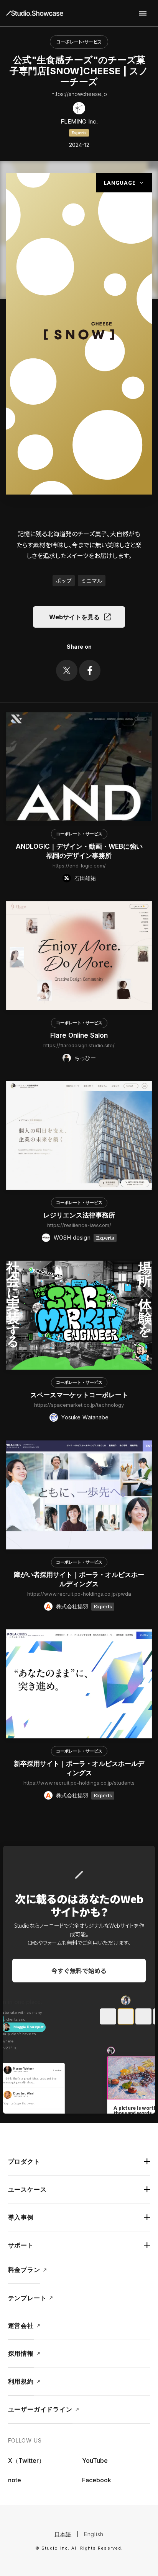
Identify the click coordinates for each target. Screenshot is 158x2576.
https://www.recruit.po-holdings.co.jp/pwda (79, 1594)
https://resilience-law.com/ (79, 1225)
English (94, 2534)
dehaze (143, 13)
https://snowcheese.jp (79, 94)
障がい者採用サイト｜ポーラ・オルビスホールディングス (79, 1579)
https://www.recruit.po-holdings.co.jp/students (79, 1783)
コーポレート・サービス (79, 41)
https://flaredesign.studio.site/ (79, 1045)
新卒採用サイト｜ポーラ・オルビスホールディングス (79, 1768)
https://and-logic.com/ (79, 866)
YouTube (95, 2460)
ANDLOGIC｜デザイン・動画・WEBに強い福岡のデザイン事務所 (79, 851)
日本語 (63, 2534)
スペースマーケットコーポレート (79, 1395)
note (15, 2480)
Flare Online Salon (79, 1035)
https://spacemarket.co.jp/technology (79, 1405)
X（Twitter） (26, 2460)
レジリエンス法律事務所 (79, 1215)
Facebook (97, 2480)
